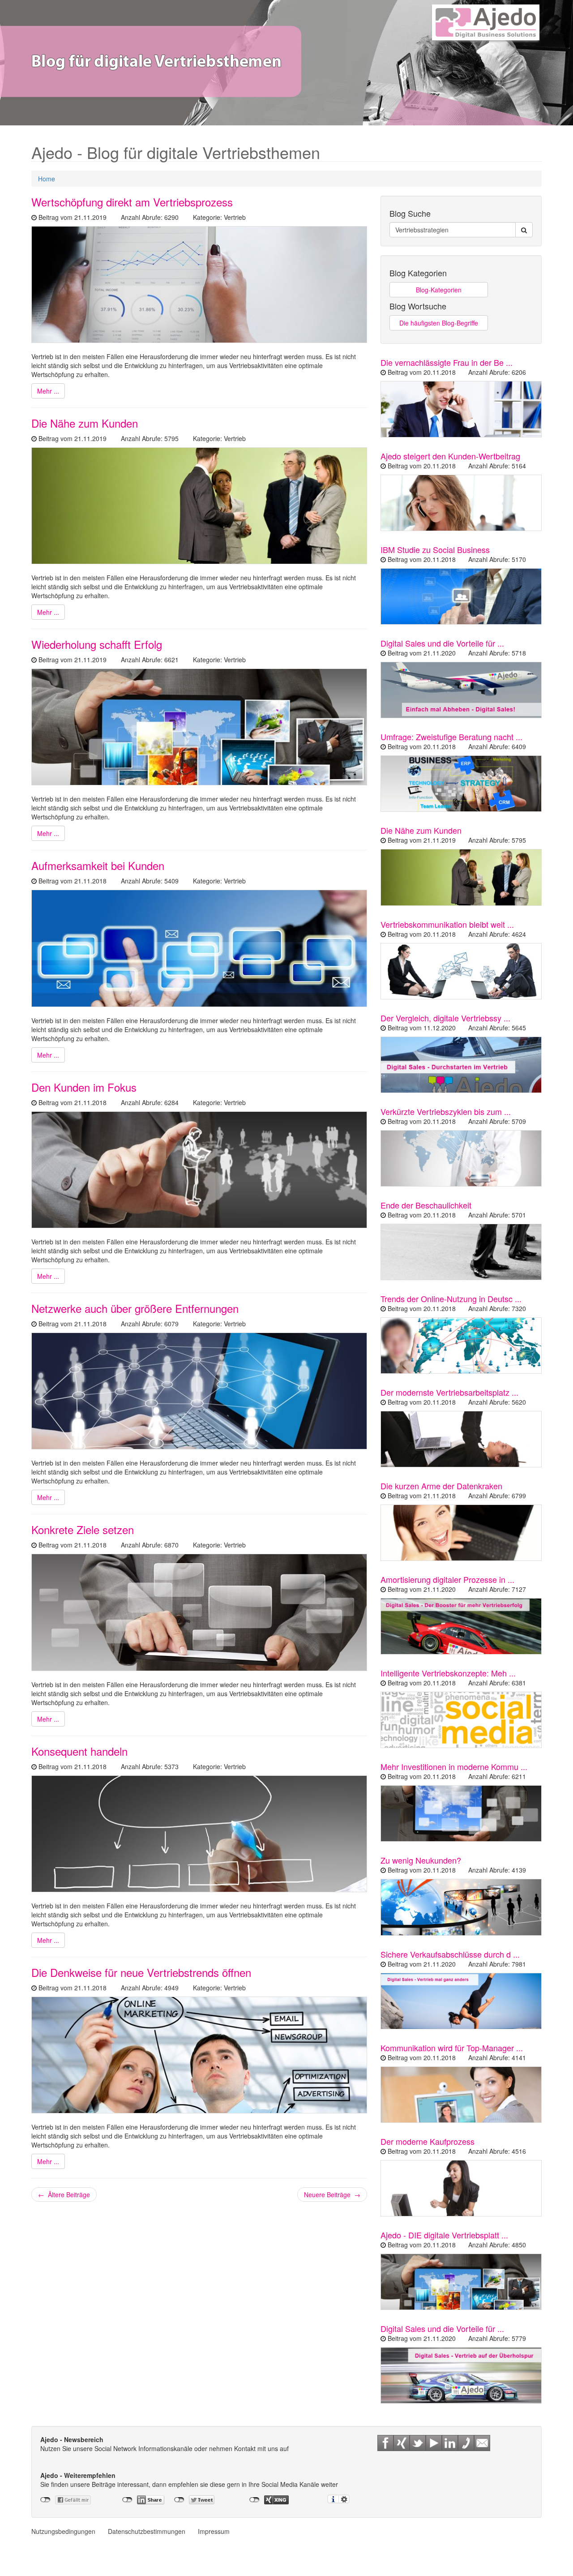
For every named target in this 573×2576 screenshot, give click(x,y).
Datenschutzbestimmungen (147, 2531)
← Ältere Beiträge (64, 2195)
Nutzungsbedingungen (63, 2531)
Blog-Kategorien (439, 290)
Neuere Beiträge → (332, 2195)
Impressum (214, 2531)
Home (47, 179)
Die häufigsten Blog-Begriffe (439, 323)
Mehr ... (48, 391)
